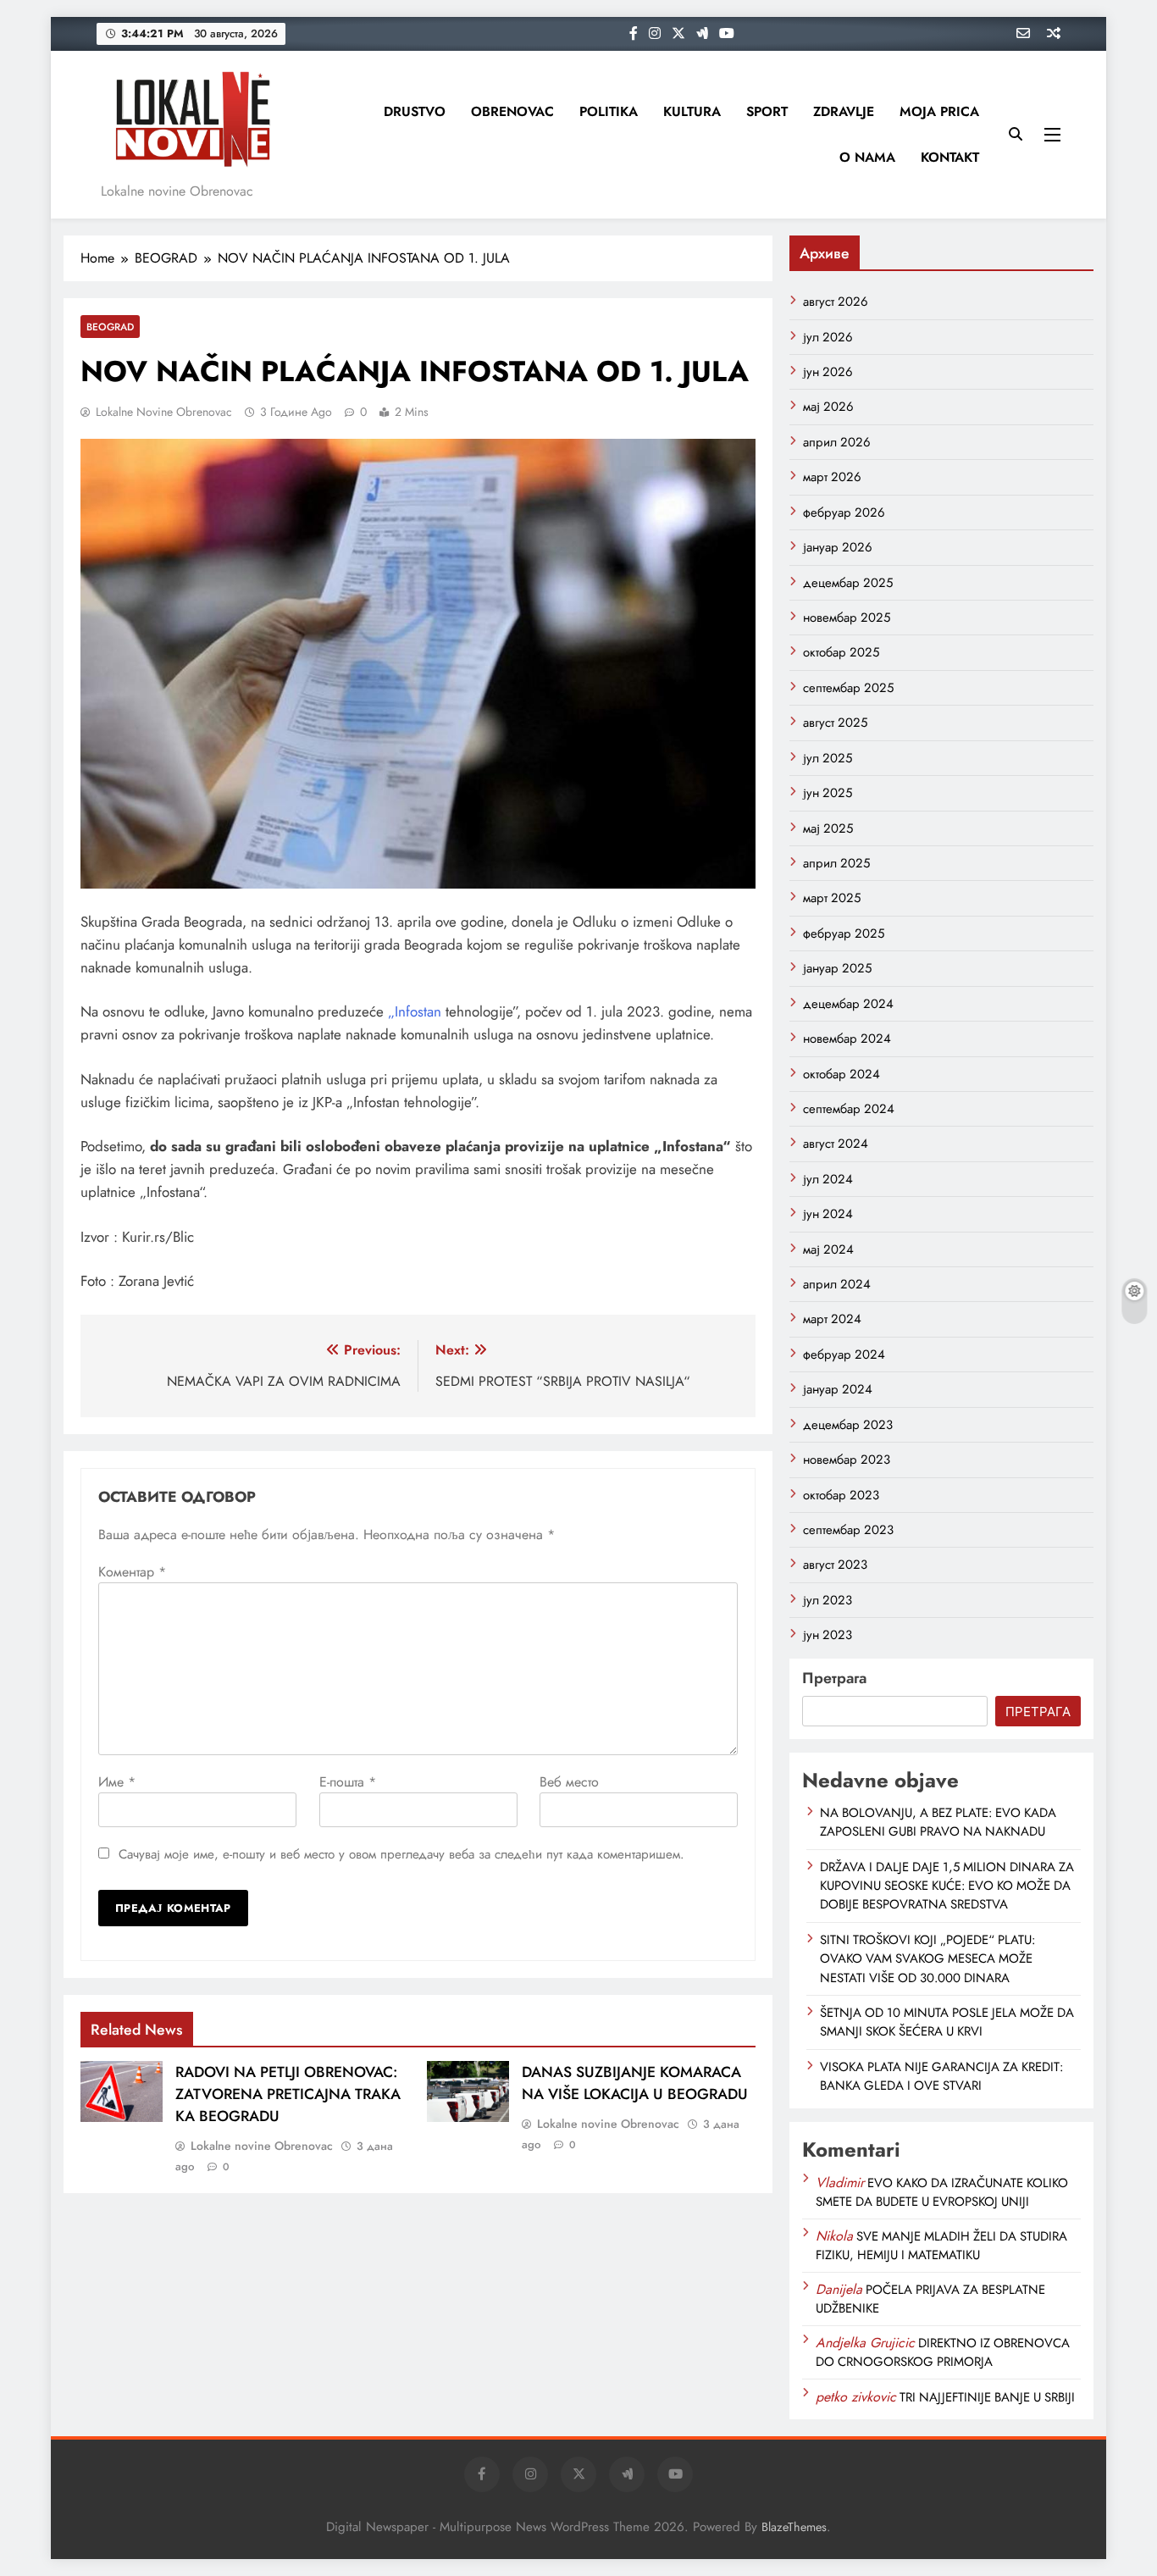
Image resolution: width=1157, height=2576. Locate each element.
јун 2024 (828, 1214)
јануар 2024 (838, 1389)
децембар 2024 (848, 1004)
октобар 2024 (841, 1074)
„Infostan (415, 1011)
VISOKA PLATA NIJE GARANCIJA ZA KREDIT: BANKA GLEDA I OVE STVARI (941, 2076)
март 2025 (832, 898)
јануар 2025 (837, 968)
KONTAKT (950, 157)
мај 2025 (828, 828)
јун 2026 (828, 372)
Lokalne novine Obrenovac (164, 412)
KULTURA (692, 111)
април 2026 (837, 442)
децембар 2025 (848, 583)
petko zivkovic (856, 2397)
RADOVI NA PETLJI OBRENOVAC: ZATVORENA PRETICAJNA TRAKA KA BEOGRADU (288, 2094)
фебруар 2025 (844, 933)
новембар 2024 (847, 1039)
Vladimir (840, 2183)
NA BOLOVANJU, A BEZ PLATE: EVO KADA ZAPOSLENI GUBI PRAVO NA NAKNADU (938, 1822)
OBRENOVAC (512, 111)
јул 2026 (828, 337)
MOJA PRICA (939, 111)
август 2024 (836, 1144)
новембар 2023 (847, 1460)
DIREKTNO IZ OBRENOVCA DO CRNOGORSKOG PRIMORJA (943, 2352)
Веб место (569, 1782)
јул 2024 (828, 1179)
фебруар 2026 (844, 512)
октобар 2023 (841, 1495)
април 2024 (837, 1284)
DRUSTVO (415, 111)
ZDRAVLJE (844, 111)
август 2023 (835, 1565)
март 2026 (832, 477)
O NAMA (867, 157)
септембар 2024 (849, 1109)
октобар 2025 (841, 652)
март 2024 (832, 1319)
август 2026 (836, 302)
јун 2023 (828, 1635)
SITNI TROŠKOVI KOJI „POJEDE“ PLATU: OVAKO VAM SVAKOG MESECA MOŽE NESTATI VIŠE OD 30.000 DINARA (927, 1959)
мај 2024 (828, 1249)
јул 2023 (828, 1600)
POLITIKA (609, 111)
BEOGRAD (110, 327)
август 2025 (835, 723)
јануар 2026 (838, 547)
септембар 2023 (848, 1530)
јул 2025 (828, 758)
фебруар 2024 (844, 1354)
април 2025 (836, 863)
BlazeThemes (794, 2527)
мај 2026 (828, 407)
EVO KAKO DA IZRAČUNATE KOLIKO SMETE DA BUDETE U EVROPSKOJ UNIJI (942, 2192)
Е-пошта (348, 1782)
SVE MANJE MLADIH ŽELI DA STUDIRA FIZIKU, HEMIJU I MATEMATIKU (941, 2246)
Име (117, 1782)
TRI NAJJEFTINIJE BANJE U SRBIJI (987, 2397)
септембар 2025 (848, 688)
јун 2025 (828, 793)
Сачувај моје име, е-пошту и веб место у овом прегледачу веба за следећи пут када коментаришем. (401, 1854)
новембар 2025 (847, 618)
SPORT (767, 111)
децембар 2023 (848, 1425)
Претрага (834, 1678)
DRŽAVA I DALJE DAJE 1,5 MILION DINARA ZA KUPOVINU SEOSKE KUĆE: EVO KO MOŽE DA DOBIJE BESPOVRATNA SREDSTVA (947, 1886)
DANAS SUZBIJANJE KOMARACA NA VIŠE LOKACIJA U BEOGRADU (635, 2083)
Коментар (132, 1572)
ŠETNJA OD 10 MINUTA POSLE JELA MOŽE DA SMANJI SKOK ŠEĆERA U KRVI (947, 2022)
